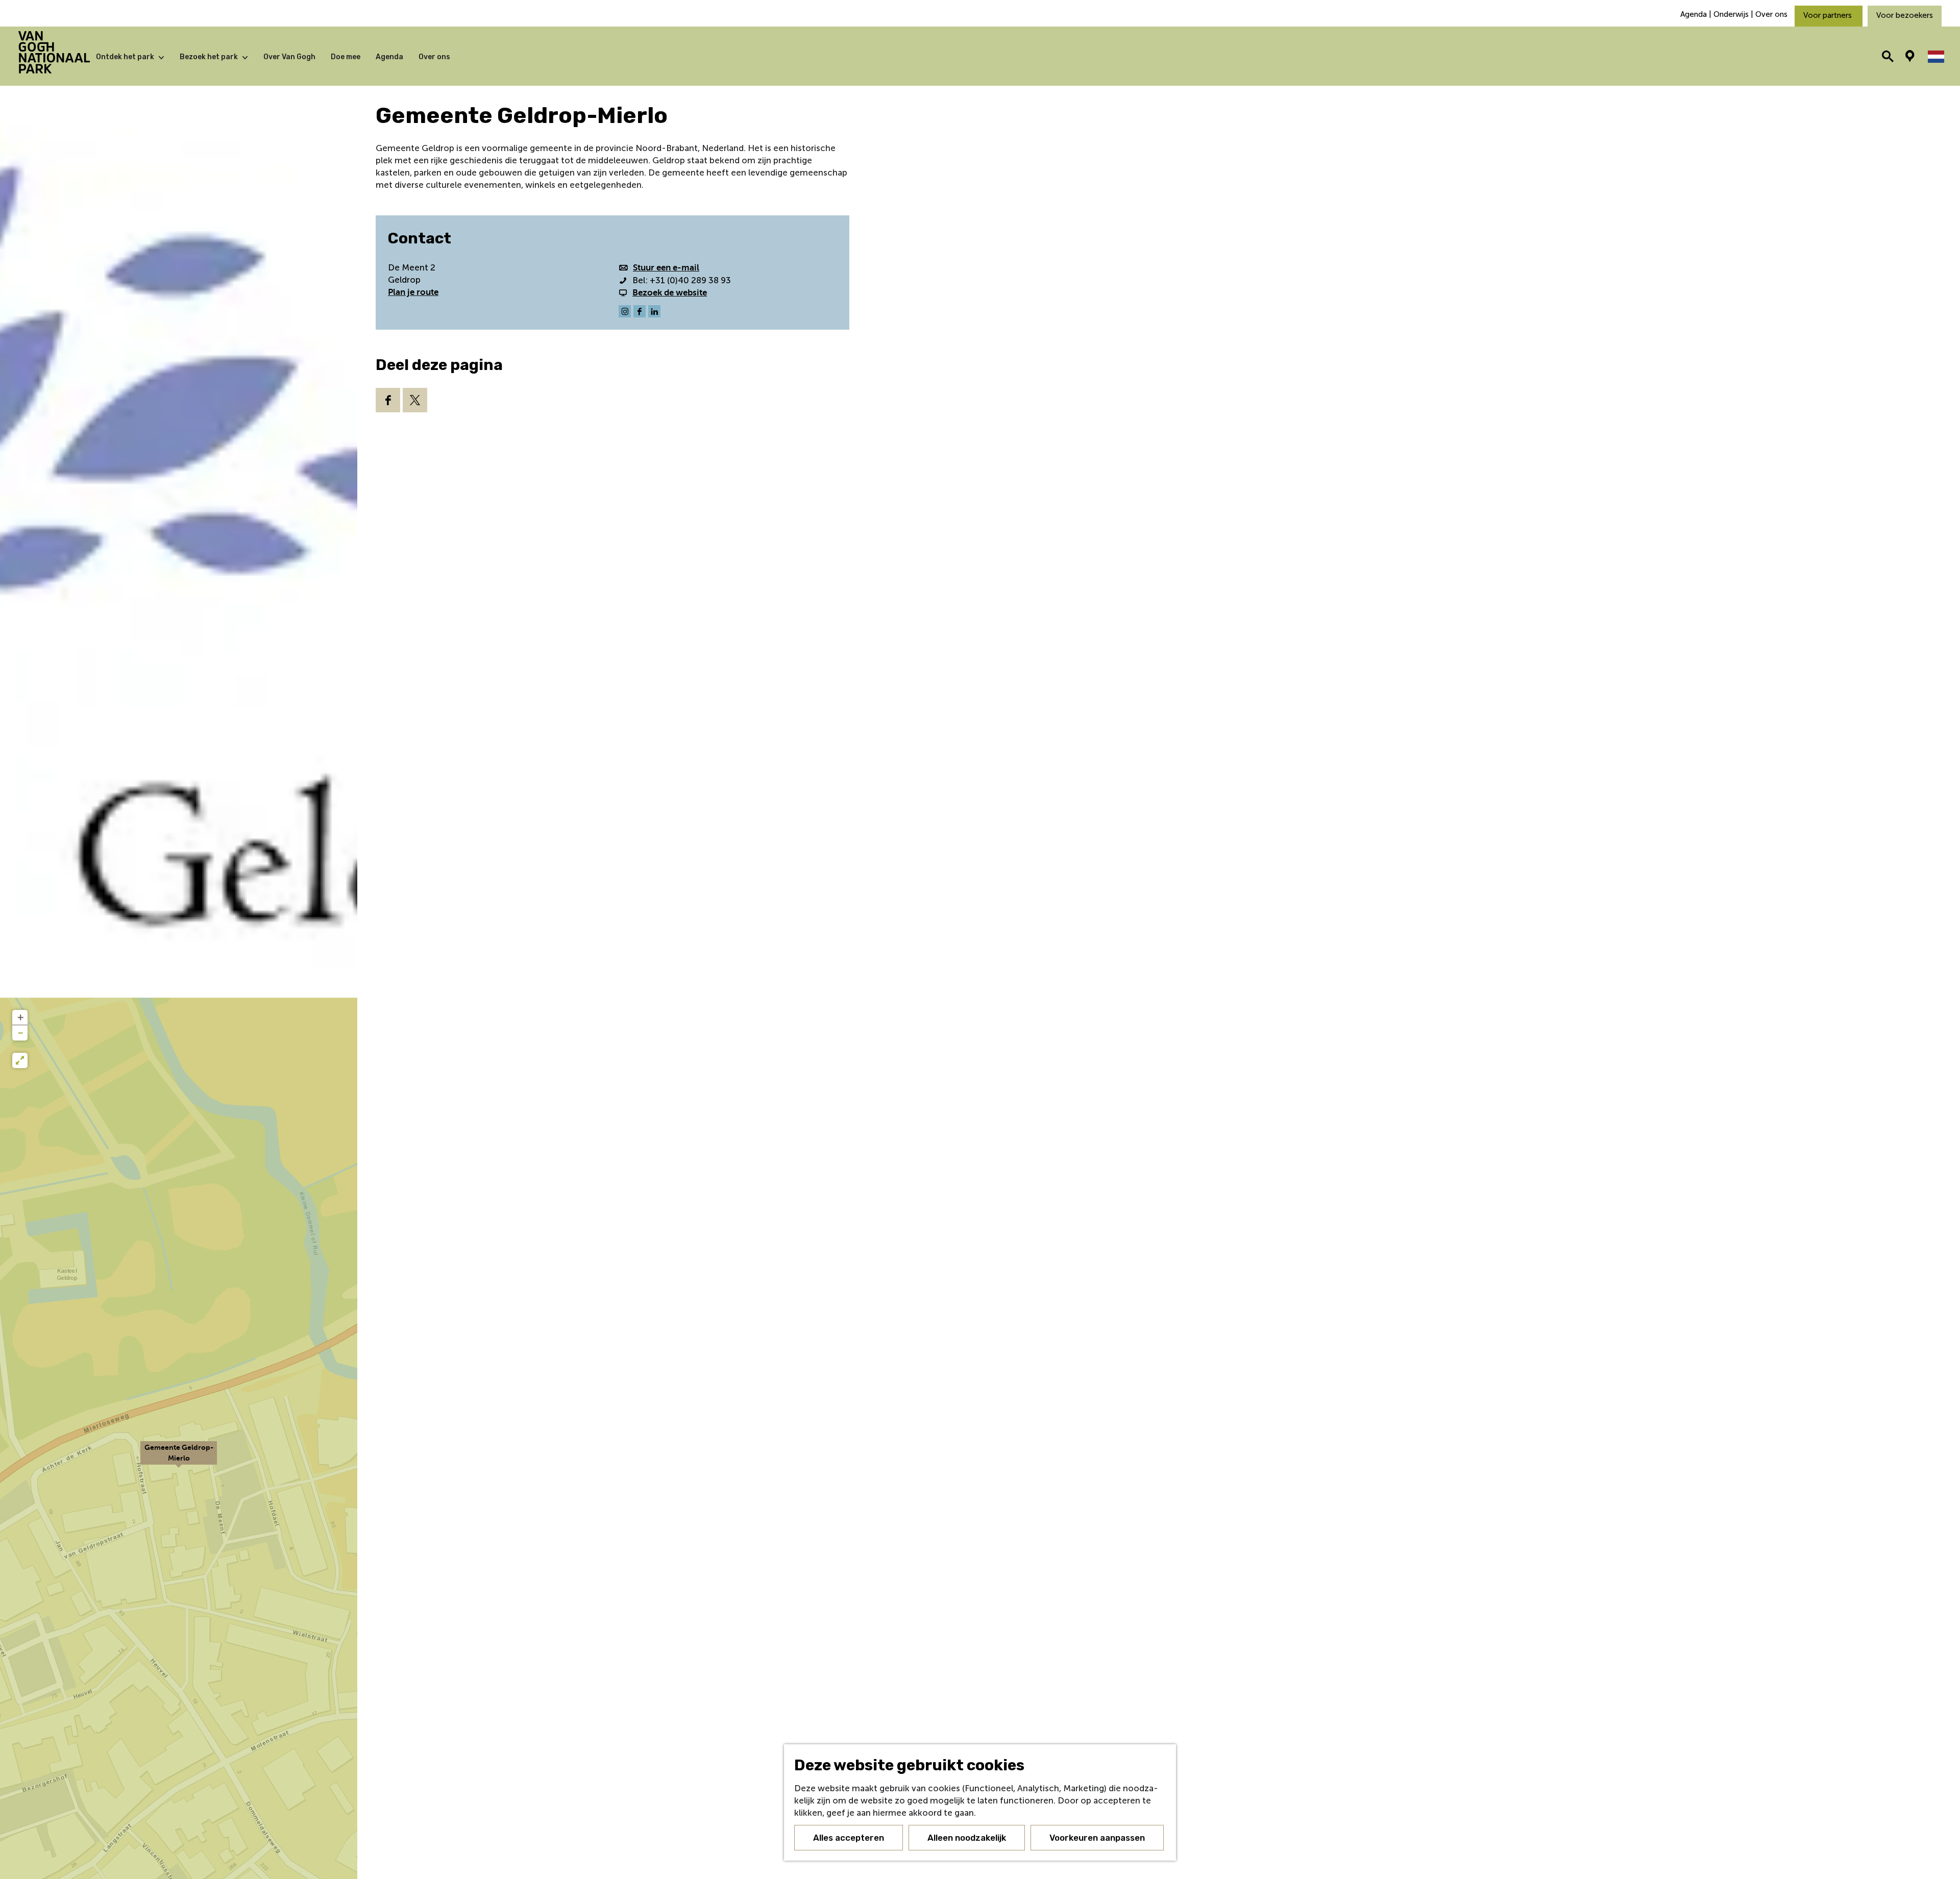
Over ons (1771, 14)
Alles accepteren (849, 1838)
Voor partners (1829, 15)
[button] (179, 1458)
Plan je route (413, 292)
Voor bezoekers (1905, 15)
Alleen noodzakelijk (967, 1838)
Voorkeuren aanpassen (1097, 1838)
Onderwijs (1731, 14)
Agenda (1695, 14)
